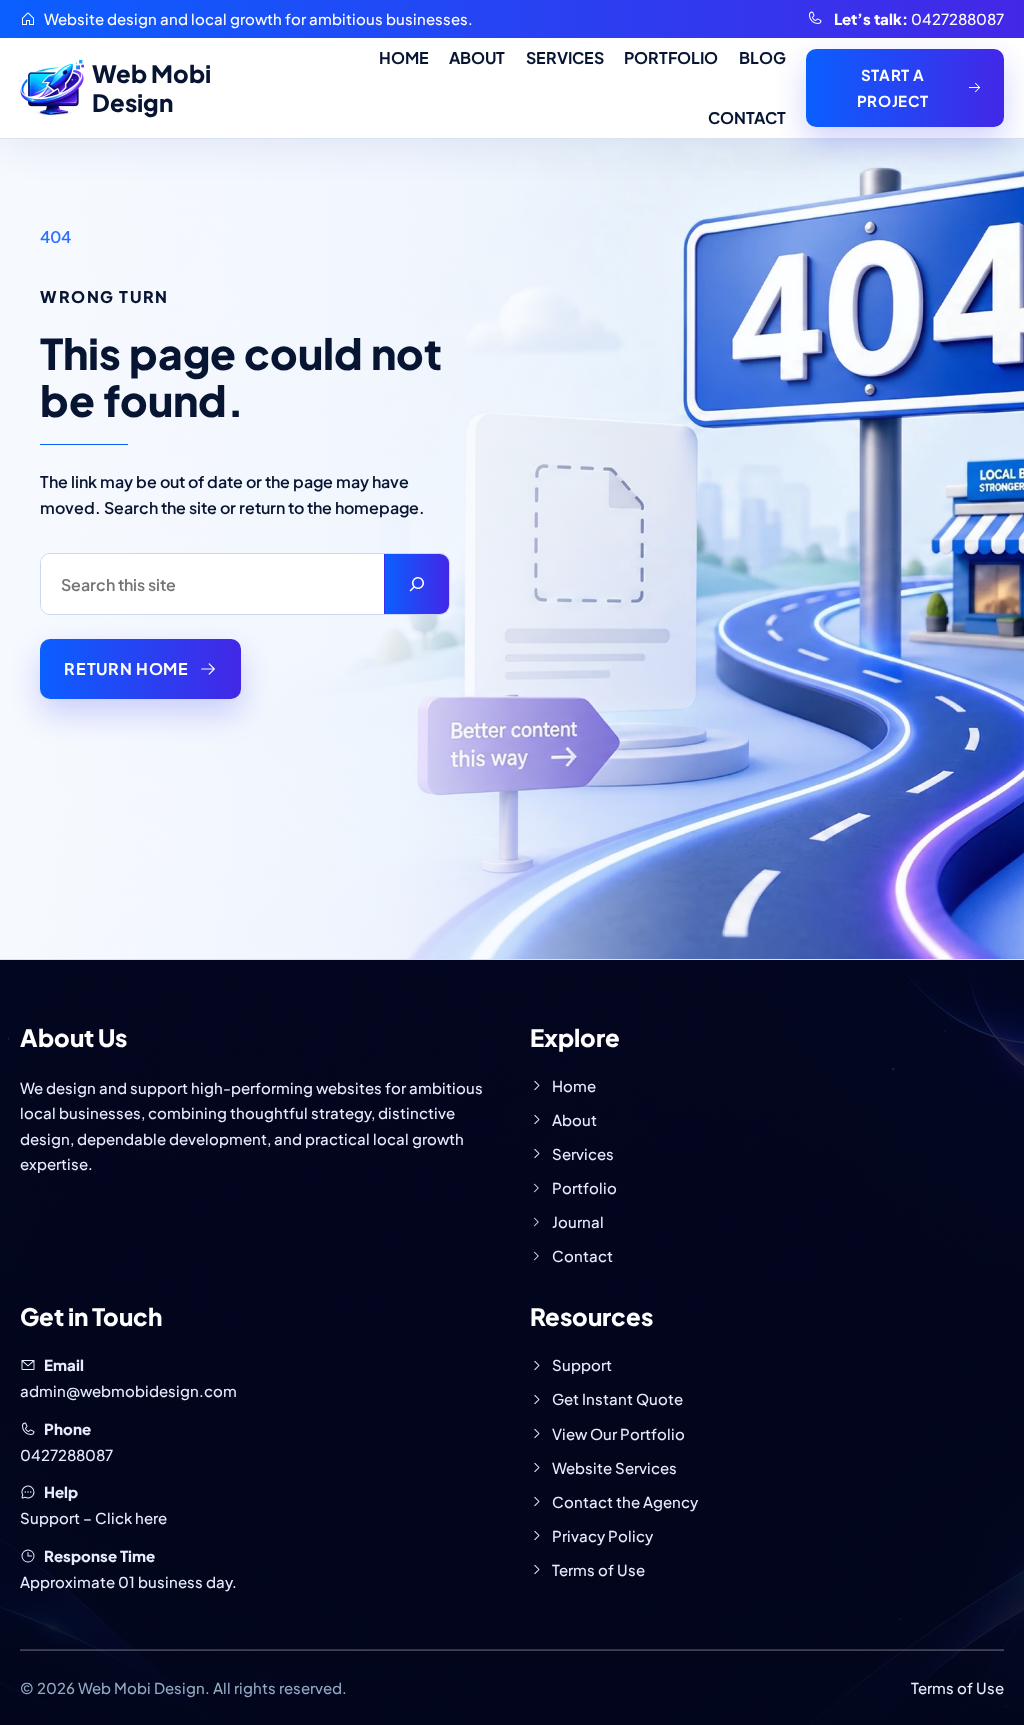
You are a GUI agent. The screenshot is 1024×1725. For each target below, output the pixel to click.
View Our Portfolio (618, 1433)
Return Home (126, 668)
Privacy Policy (602, 1535)
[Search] (416, 584)
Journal (578, 1221)
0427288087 (957, 18)
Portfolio (584, 1187)
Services (583, 1153)
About (574, 1119)
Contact (582, 1255)
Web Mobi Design (151, 87)
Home (574, 1085)
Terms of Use (598, 1569)
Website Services (614, 1467)
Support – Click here (93, 1517)
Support (582, 1364)
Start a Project (893, 87)
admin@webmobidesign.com (128, 1390)
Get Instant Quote (617, 1398)
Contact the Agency (625, 1501)
